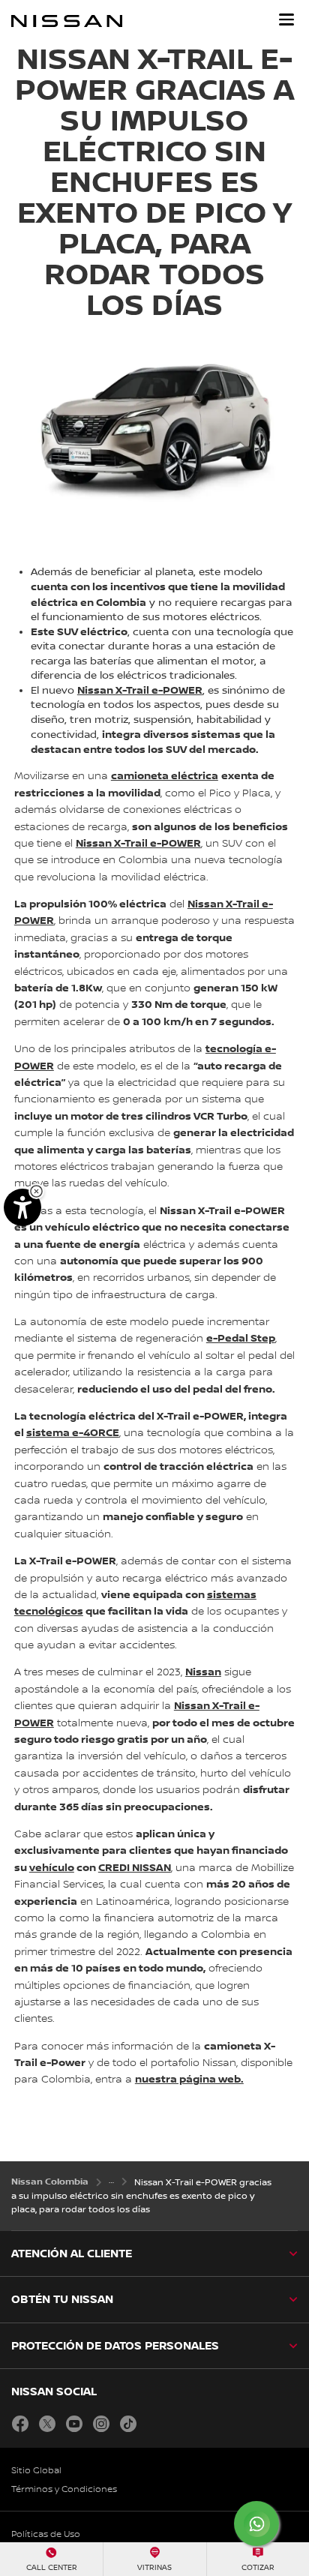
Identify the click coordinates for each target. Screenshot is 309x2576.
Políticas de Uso (46, 2534)
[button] (286, 19)
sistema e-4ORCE (73, 1433)
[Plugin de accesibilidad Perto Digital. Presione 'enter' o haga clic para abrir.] (22, 1207)
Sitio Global (36, 2471)
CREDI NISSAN (135, 1868)
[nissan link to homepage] (67, 21)
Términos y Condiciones (64, 2489)
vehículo (52, 1868)
